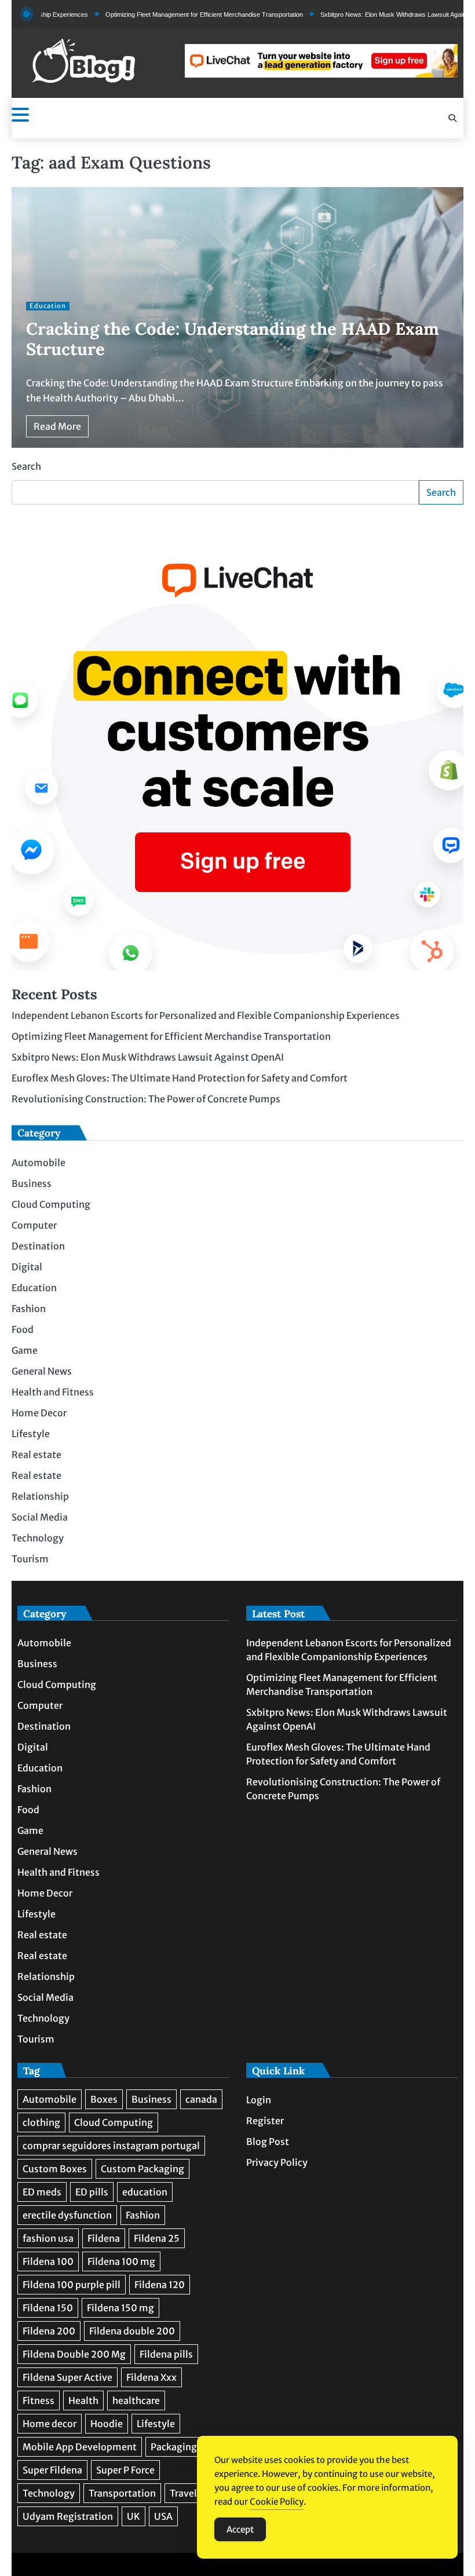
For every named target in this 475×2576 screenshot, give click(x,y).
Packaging (174, 2447)
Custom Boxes (55, 2169)
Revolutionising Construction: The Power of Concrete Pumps (146, 1099)
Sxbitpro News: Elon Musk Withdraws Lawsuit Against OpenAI (364, 14)
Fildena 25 (157, 2238)
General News (42, 1371)
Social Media (40, 1517)
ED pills (92, 2192)
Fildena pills (166, 2354)
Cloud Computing (51, 1204)
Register (265, 2121)
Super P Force (125, 2470)
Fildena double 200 (132, 2331)
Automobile (39, 1163)
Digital (27, 1267)
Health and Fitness (53, 1392)
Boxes (104, 2099)
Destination (38, 1246)
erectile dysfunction (67, 2215)
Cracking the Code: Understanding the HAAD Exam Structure (233, 339)
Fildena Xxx (151, 2377)
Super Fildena (52, 2470)
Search (26, 466)
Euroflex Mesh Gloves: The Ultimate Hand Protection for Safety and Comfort (180, 1078)
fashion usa (48, 2238)
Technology (38, 1538)
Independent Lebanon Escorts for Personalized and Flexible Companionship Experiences (206, 1015)
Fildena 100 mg (121, 2261)
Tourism (30, 1559)
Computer (34, 1225)
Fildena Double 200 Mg (74, 2354)
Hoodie (107, 2424)
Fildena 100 (48, 2261)
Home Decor (39, 1413)
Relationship (40, 1496)
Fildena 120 (160, 2285)
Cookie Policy (277, 2502)
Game (25, 1350)
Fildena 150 (48, 2308)
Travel (183, 2493)
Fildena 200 (49, 2331)
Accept (240, 2529)
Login (259, 2100)
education (145, 2192)
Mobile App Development (80, 2447)
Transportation (122, 2493)
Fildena (104, 2238)
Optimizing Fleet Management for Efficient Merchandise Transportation (161, 14)
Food (23, 1329)
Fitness (39, 2400)
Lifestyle (31, 1434)
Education (48, 306)
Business (32, 1183)
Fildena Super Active (67, 2377)
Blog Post (268, 2142)
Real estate (36, 1455)
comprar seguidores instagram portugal (111, 2146)
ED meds (42, 2192)
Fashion (29, 1309)
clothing (41, 2122)
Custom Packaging (142, 2169)
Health (83, 2400)
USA (163, 2516)
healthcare (136, 2400)
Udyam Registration (68, 2516)
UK (134, 2516)
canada (201, 2099)
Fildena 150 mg (120, 2308)
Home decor (50, 2424)
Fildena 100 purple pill (72, 2285)
